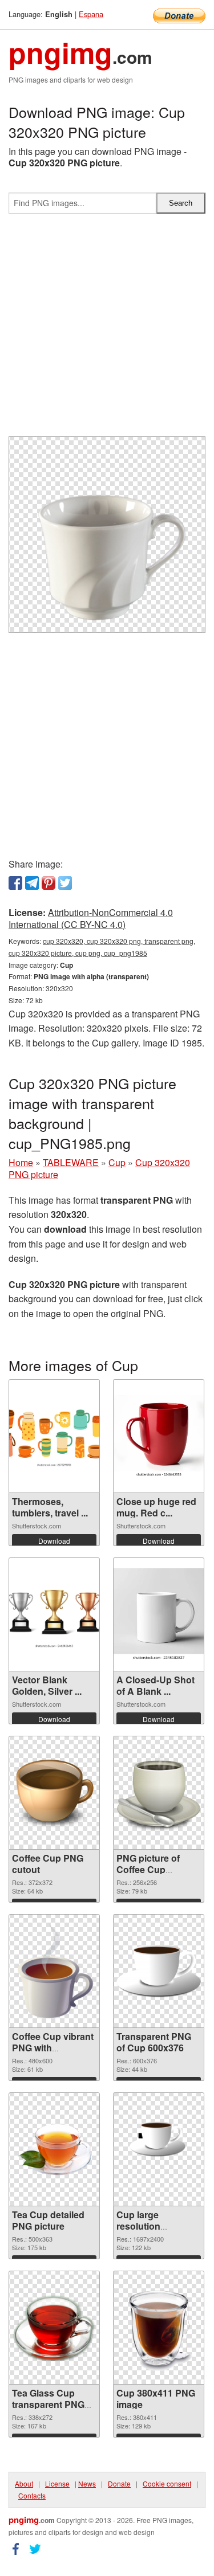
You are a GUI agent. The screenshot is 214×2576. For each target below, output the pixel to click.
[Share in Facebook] (15, 883)
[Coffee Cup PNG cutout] (54, 1793)
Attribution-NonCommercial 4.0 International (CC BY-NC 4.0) (91, 918)
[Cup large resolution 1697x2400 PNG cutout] (159, 2149)
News (87, 2483)
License (57, 2483)
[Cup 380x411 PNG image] (159, 2328)
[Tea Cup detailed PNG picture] (54, 2150)
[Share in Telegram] (32, 883)
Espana (91, 14)
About (24, 2483)
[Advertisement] (107, 330)
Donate (119, 2483)
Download (54, 1541)
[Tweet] (65, 883)
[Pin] (49, 883)
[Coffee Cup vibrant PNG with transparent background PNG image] (54, 1971)
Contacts (32, 2495)
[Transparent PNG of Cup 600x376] (159, 1971)
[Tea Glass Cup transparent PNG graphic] (54, 2328)
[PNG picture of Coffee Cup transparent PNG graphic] (159, 1793)
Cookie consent (167, 2483)
